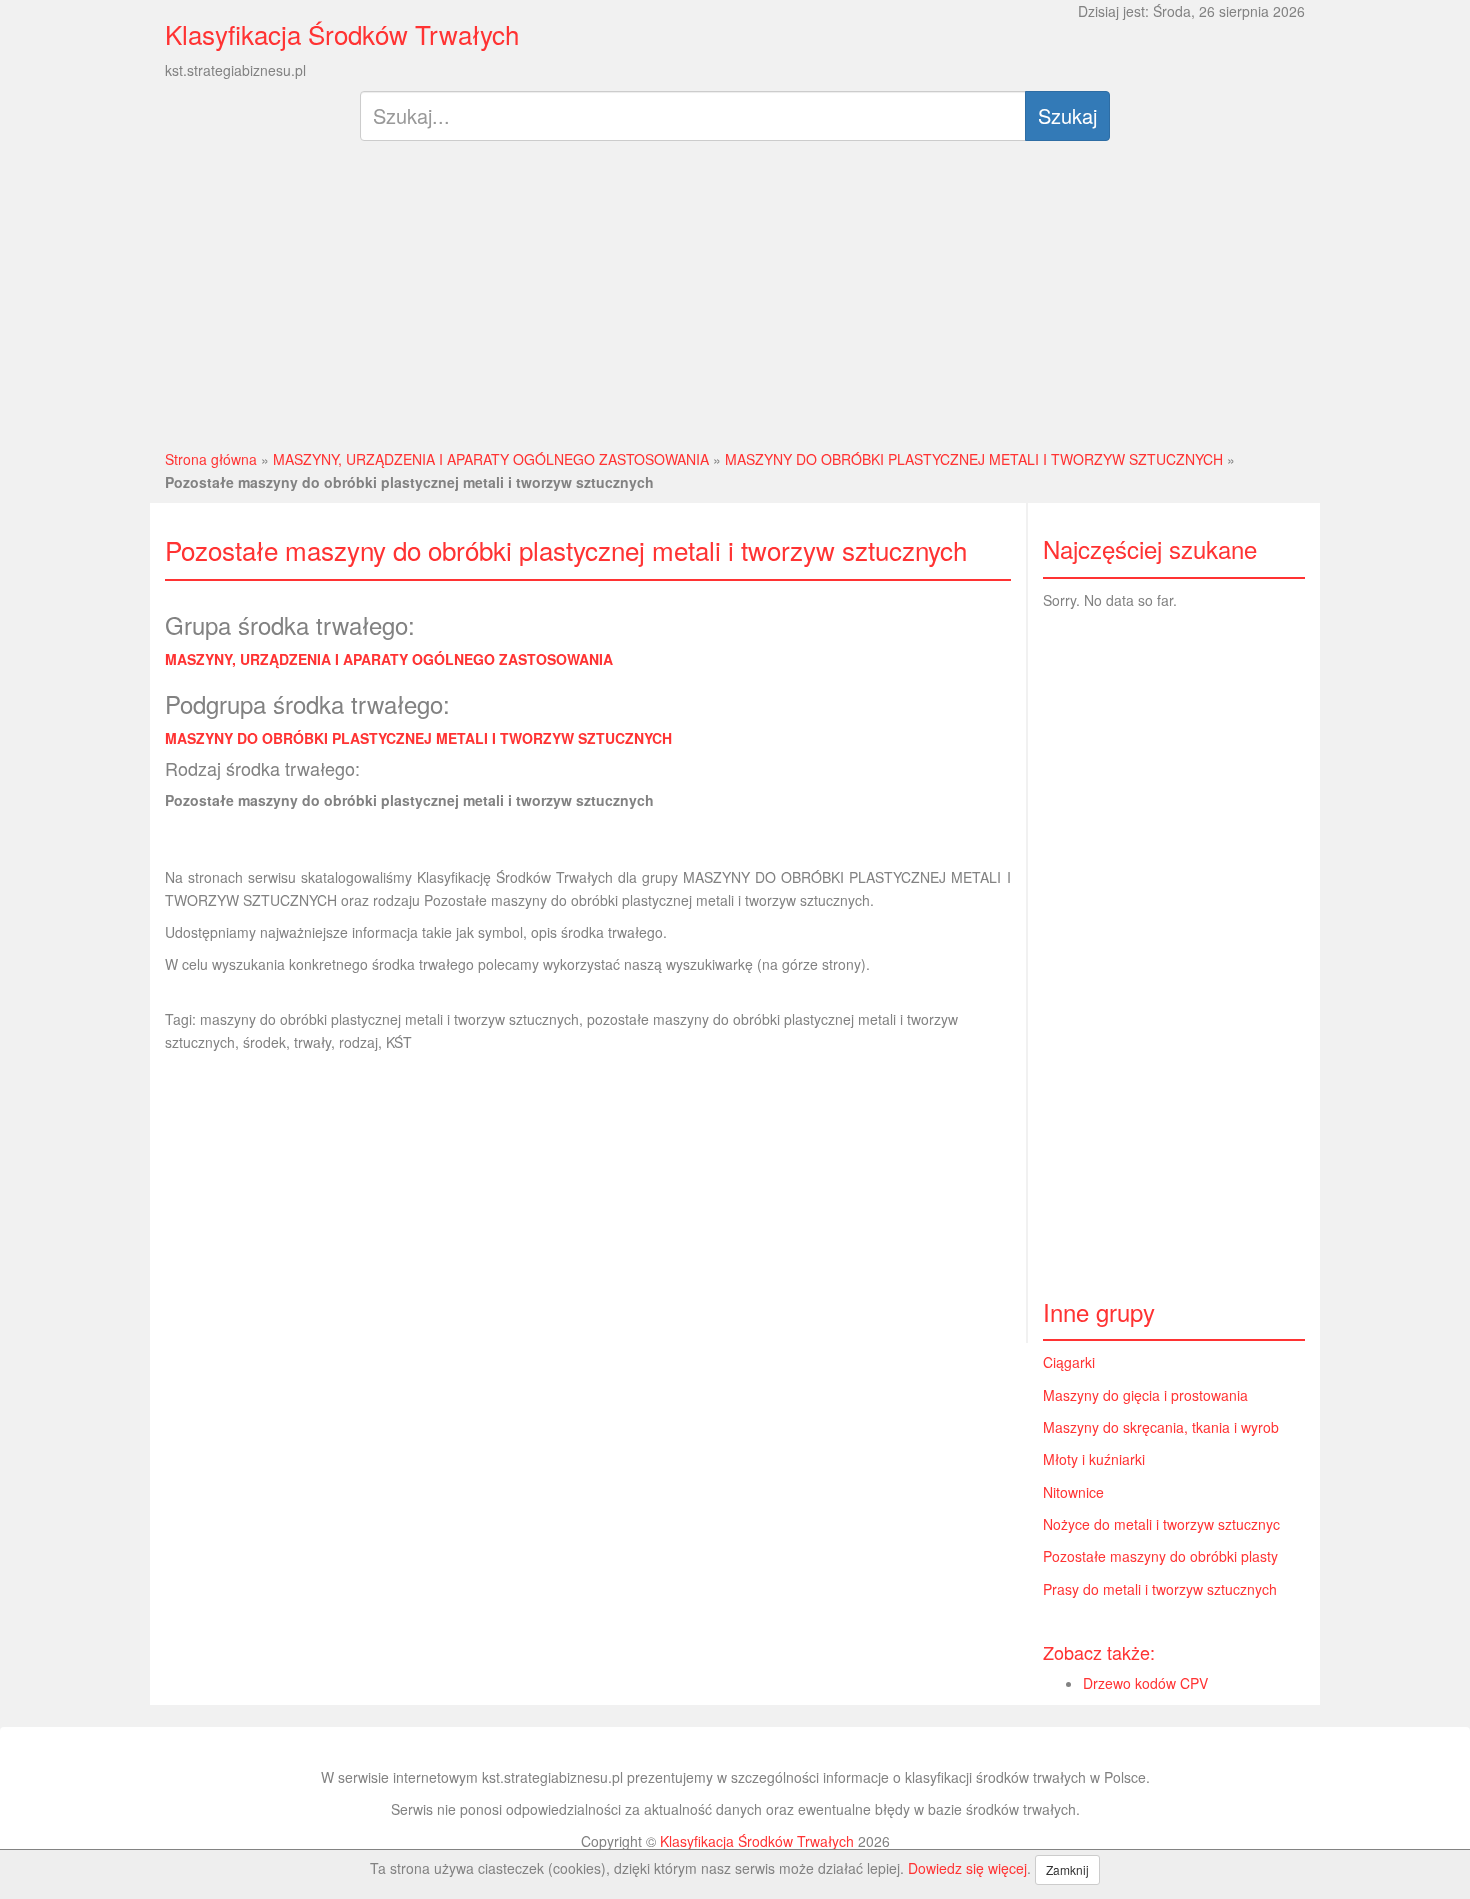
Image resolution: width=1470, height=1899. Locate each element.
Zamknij (1067, 1869)
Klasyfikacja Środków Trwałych (342, 33)
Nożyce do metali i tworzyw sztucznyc (1161, 1524)
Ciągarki (1069, 1362)
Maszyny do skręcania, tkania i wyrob (1161, 1427)
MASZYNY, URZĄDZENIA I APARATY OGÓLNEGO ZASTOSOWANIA (491, 459)
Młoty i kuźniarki (1094, 1459)
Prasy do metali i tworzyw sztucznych (1160, 1589)
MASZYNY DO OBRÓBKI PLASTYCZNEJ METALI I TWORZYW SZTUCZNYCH (974, 459)
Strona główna (211, 459)
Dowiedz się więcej (967, 1868)
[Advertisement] (735, 303)
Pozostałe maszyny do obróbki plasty (1160, 1556)
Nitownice (1073, 1492)
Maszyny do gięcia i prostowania (1145, 1395)
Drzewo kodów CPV (1145, 1683)
